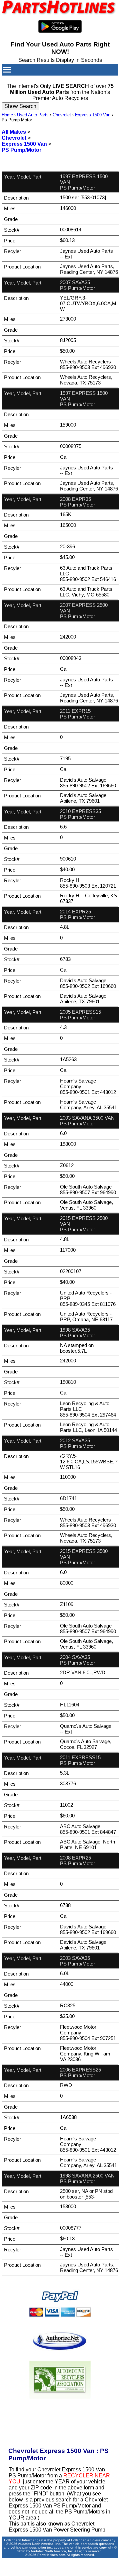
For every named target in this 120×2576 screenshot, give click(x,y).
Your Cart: (86, 81)
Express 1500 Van (93, 115)
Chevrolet (62, 115)
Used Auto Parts (33, 115)
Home (7, 115)
